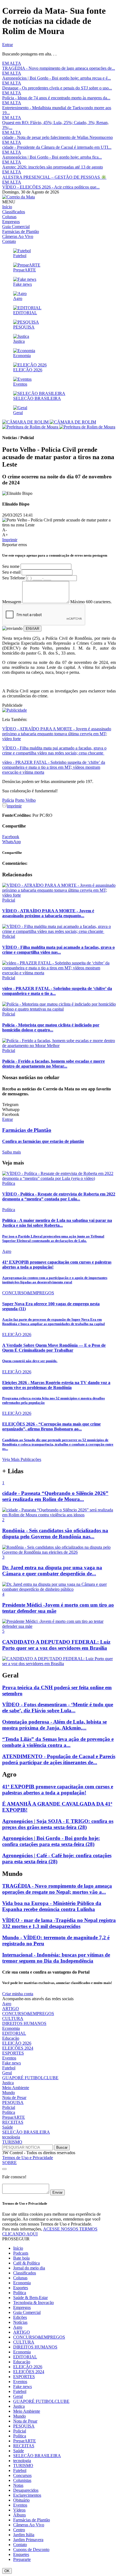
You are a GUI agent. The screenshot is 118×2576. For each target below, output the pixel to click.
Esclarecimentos (27, 2495)
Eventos (9, 2058)
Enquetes (21, 2554)
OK (7, 2571)
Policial (9, 2107)
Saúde (8, 2127)
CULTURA (13, 2018)
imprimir (14, 806)
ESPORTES (13, 2053)
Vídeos (19, 2510)
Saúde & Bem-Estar (30, 2298)
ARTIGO (11, 2009)
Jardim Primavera (28, 2540)
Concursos (22, 2475)
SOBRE (9, 2163)
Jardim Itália (24, 2535)
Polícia (8, 800)
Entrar (8, 45)
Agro (7, 2004)
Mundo (9, 2093)
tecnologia (11, 2137)
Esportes (21, 2288)
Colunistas (22, 2480)
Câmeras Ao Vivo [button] (29, 2525)
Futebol (9, 2068)
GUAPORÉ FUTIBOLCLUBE (30, 2078)
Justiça (8, 2083)
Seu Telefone (14, 578)
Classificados (14, 212)
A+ (5, 535)
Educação (11, 2038)
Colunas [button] (20, 2278)
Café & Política (26, 2263)
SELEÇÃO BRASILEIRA (26, 2132)
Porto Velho (25, 800)
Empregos (11, 222)
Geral (7, 2073)
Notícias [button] (20, 2322)
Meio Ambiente (16, 2088)
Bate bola (21, 2258)
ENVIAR (33, 629)
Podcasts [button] (21, 2253)
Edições (20, 2317)
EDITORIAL (14, 2033)
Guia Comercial (16, 227)
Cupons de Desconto (31, 2550)
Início (7, 207)
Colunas (9, 217)
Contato (9, 241)
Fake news (12, 2063)
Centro (19, 2530)
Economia (11, 2028)
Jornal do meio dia (29, 2268)
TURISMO (12, 2142)
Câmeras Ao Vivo (18, 236)
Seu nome (11, 566)
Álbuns (19, 2515)
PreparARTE (14, 2117)
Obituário (21, 2500)
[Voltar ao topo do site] (4, 2169)
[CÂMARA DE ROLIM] (49, 422)
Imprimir (10, 540)
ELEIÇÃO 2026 (17, 2043)
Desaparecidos (26, 2490)
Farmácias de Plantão (21, 231)
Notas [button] (18, 2485)
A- (5, 530)
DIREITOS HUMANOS (24, 2023)
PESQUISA (13, 2102)
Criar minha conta (18, 1994)
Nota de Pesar (14, 2097)
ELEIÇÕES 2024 (18, 2048)
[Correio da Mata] (19, 197)
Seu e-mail (11, 572)
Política (9, 2112)
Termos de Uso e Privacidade (28, 2158)
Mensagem (12, 602)
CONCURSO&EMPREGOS (28, 2014)
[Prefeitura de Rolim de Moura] (59, 427)
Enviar (57, 2192)
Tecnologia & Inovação (33, 2303)
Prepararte (22, 2559)
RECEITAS (13, 2122)
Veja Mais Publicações (22, 1459)
